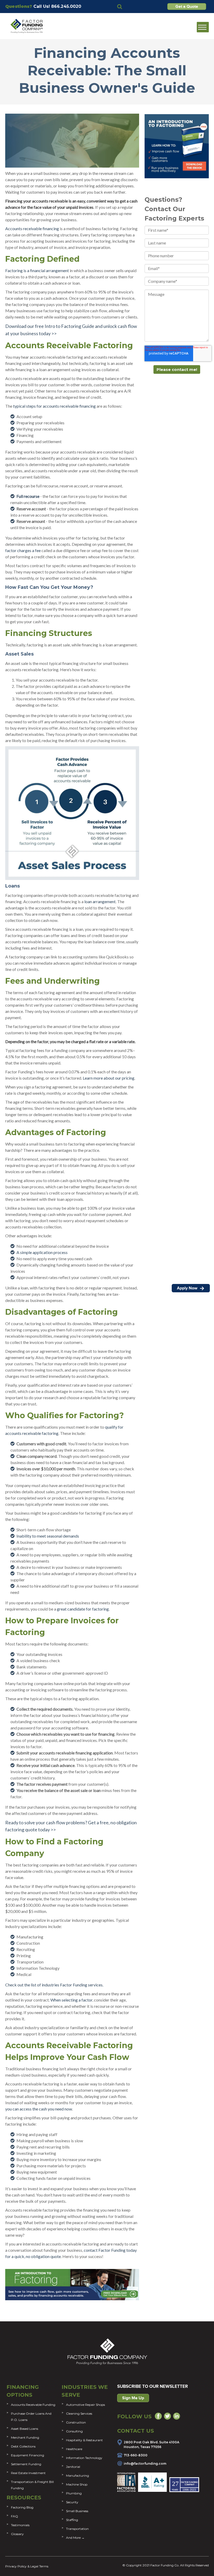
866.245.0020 (66, 6)
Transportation (77, 2529)
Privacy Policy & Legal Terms (27, 2566)
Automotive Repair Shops (85, 2405)
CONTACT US (136, 2431)
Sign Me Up (133, 2398)
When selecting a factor (71, 2000)
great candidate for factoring (83, 1609)
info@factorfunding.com (145, 2464)
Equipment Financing (28, 2455)
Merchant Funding (25, 2437)
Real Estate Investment (28, 2473)
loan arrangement (100, 901)
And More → (75, 2538)
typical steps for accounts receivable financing (54, 406)
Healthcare (74, 2449)
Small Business (77, 2511)
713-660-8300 (136, 2455)
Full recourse (28, 496)
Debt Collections (23, 2446)
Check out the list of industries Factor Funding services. (54, 1985)
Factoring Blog (22, 2507)
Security (72, 2502)
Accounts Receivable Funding (33, 2405)
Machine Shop (77, 2484)
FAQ (14, 2516)
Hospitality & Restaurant (84, 2440)
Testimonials (20, 2525)
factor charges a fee (23, 550)
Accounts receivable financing (32, 228)
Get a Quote (187, 7)
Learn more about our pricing (109, 1078)
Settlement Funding (26, 2464)
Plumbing (74, 2493)
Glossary (17, 2534)
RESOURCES (24, 2498)
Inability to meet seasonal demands (48, 1536)
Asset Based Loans (25, 2429)
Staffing (72, 2520)
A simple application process (42, 1252)
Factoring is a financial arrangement (37, 270)
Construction (76, 2422)
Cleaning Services (79, 2413)
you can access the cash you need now (39, 2109)
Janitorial (73, 2467)
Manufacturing (78, 2476)
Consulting (74, 2431)
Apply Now (188, 1288)
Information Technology (84, 2458)
